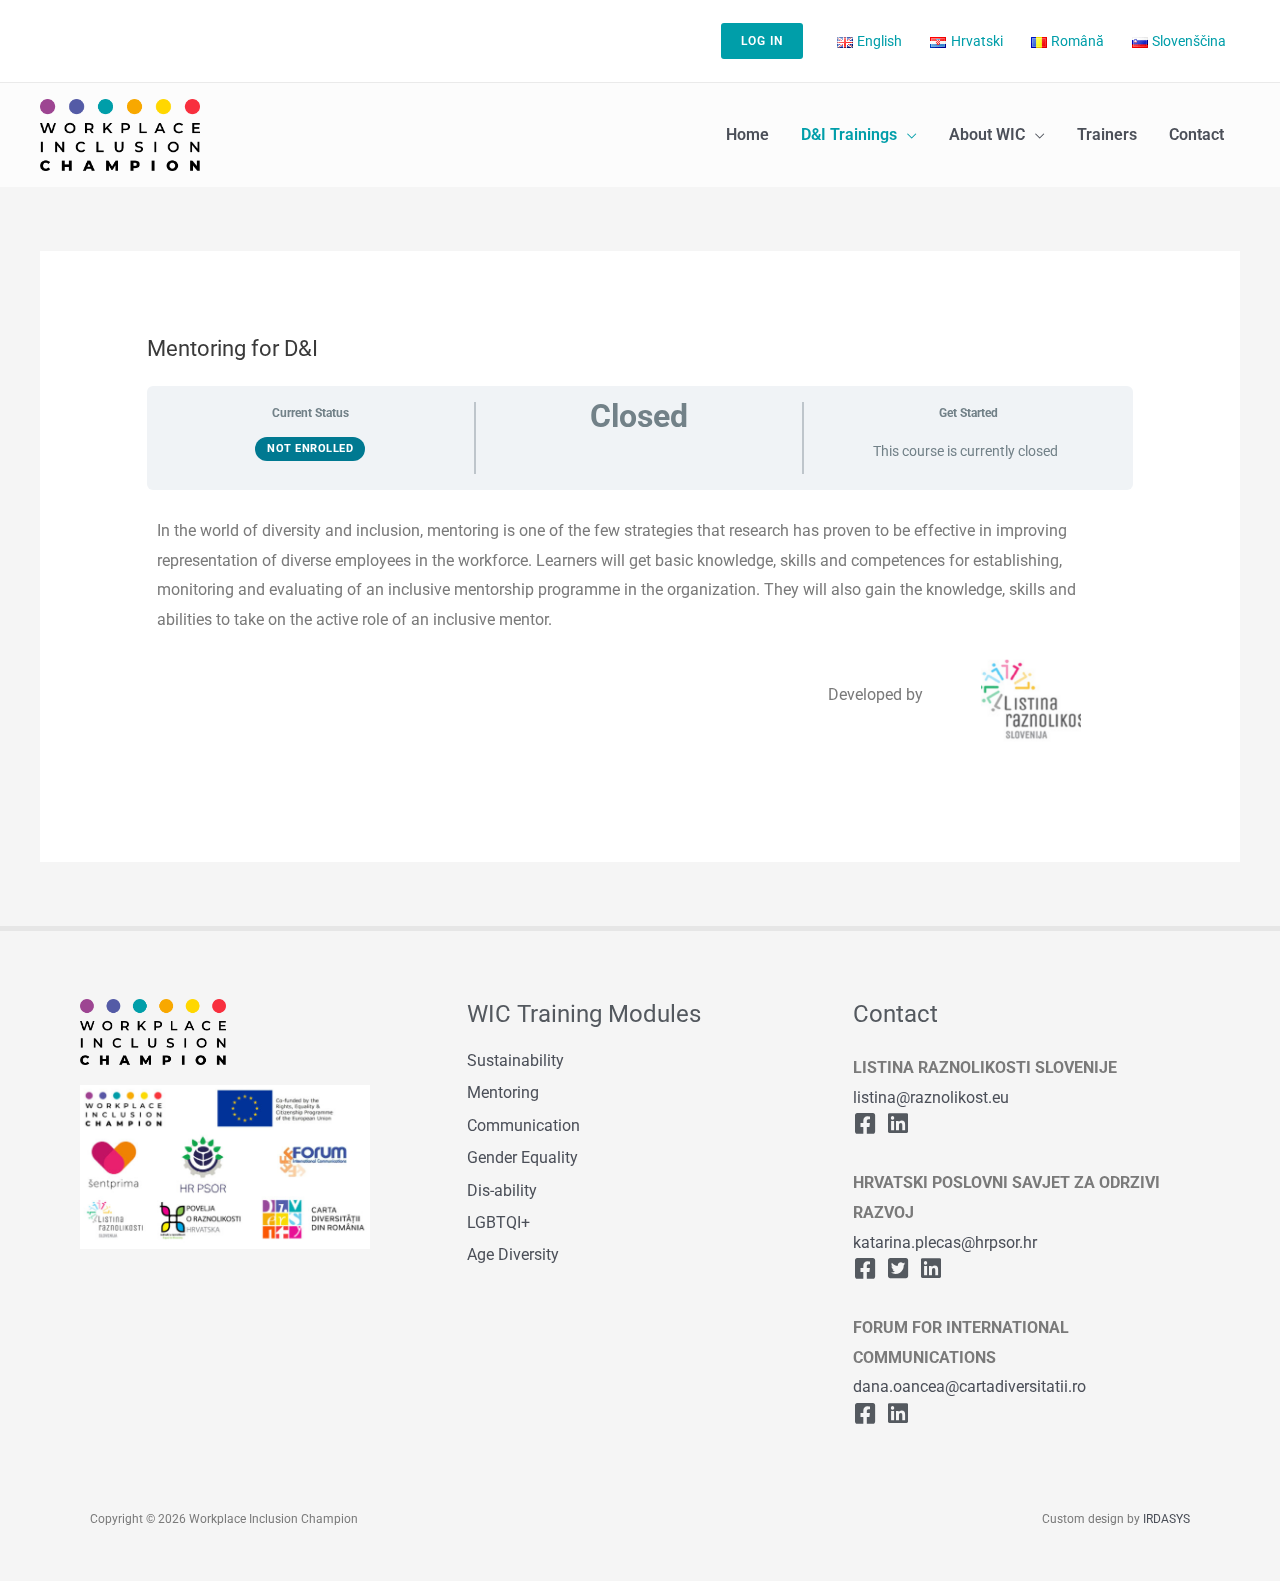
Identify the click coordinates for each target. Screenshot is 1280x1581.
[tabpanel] (640, 633)
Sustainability (515, 1060)
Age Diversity (513, 1254)
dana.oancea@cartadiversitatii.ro (969, 1386)
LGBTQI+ (498, 1222)
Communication (523, 1125)
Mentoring (503, 1092)
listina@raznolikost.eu (931, 1097)
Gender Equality (522, 1157)
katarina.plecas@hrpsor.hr (945, 1242)
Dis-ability (502, 1190)
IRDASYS (1166, 1519)
